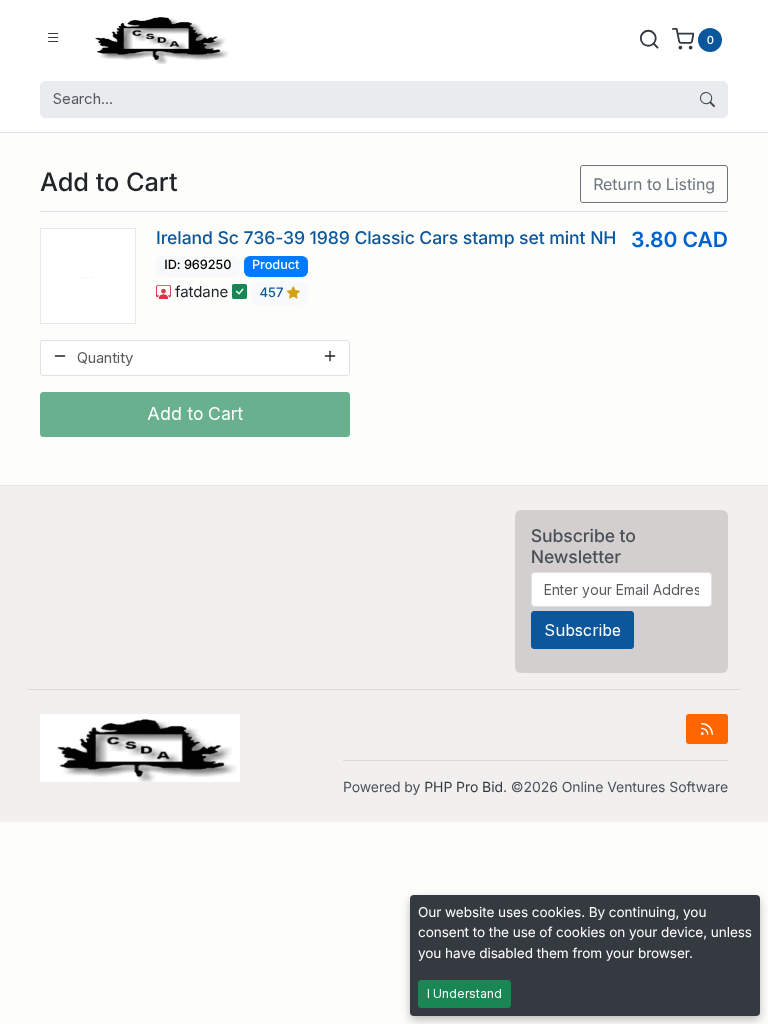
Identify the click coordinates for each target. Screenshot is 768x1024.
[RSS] (707, 729)
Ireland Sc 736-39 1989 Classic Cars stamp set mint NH (386, 238)
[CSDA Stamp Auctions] (157, 38)
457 (273, 293)
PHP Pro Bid (463, 787)
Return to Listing (654, 184)
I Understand (464, 993)
